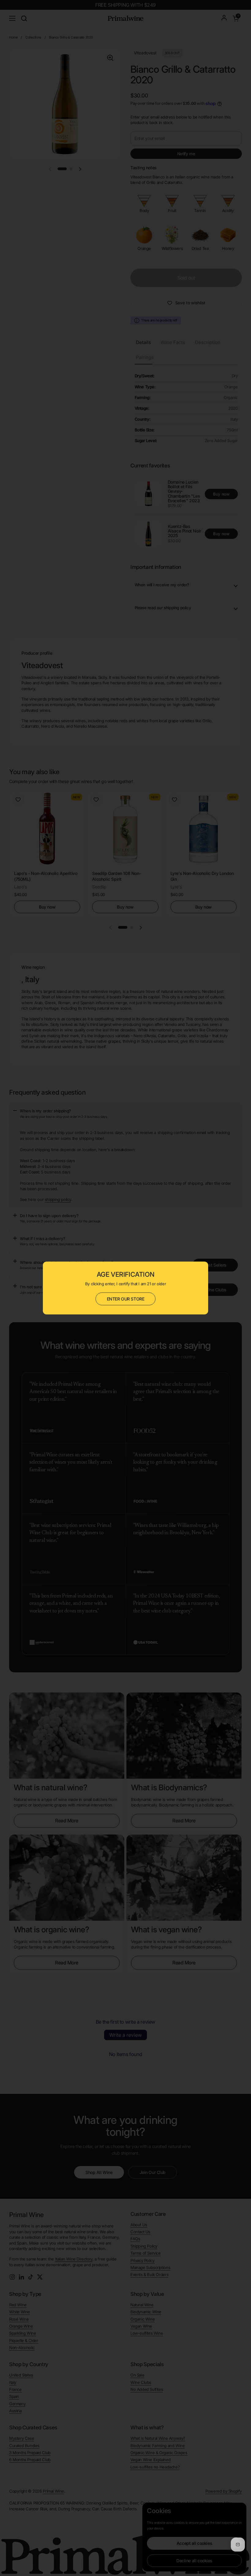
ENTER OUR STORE (126, 1299)
